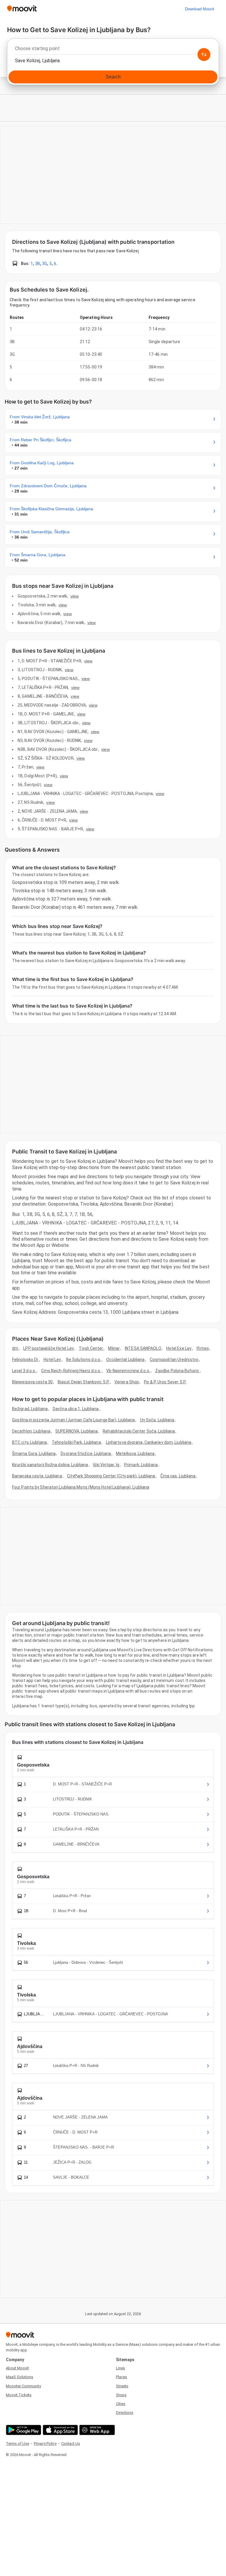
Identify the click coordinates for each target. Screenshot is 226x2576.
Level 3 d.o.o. (24, 1371)
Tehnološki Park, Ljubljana (76, 1442)
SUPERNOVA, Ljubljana (77, 1431)
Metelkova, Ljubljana (135, 1454)
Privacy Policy (45, 2444)
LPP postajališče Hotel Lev (49, 1348)
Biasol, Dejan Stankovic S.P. (84, 1382)
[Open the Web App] (96, 2430)
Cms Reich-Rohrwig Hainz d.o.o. (71, 1371)
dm (15, 1348)
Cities (121, 2404)
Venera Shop (127, 1382)
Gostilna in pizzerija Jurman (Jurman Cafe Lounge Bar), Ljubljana (73, 1420)
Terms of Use (18, 2444)
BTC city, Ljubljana (29, 1442)
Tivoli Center (91, 1348)
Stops (121, 2395)
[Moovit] (22, 9)
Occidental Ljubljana (126, 1359)
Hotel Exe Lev (179, 1348)
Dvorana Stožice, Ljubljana (86, 1454)
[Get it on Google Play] (23, 2430)
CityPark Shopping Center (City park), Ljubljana (111, 1476)
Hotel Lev (52, 1359)
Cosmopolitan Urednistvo (174, 1359)
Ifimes (203, 1348)
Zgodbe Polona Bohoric (177, 1371)
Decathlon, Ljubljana (31, 1431)
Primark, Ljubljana (141, 1465)
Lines (121, 2368)
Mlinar (114, 1348)
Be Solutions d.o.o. (84, 1359)
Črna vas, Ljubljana (178, 1476)
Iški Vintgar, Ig (106, 1465)
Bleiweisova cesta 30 (32, 1382)
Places (122, 2377)
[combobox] (113, 50)
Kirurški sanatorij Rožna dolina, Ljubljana (50, 1465)
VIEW (74, 596)
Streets (122, 2386)
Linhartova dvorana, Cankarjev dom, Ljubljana (149, 1442)
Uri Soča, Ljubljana (157, 1420)
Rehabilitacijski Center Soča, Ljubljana (139, 1431)
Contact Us (71, 2444)
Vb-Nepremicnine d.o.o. (128, 1371)
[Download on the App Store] (60, 2430)
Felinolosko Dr (25, 1359)
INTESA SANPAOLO (143, 1348)
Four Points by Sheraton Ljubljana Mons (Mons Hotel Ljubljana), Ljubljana (81, 1487)
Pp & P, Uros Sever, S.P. (165, 1382)
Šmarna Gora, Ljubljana (34, 1454)
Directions (125, 2413)
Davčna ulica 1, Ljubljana (76, 1409)
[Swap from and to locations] (204, 55)
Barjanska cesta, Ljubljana (37, 1476)
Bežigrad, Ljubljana (30, 1409)
